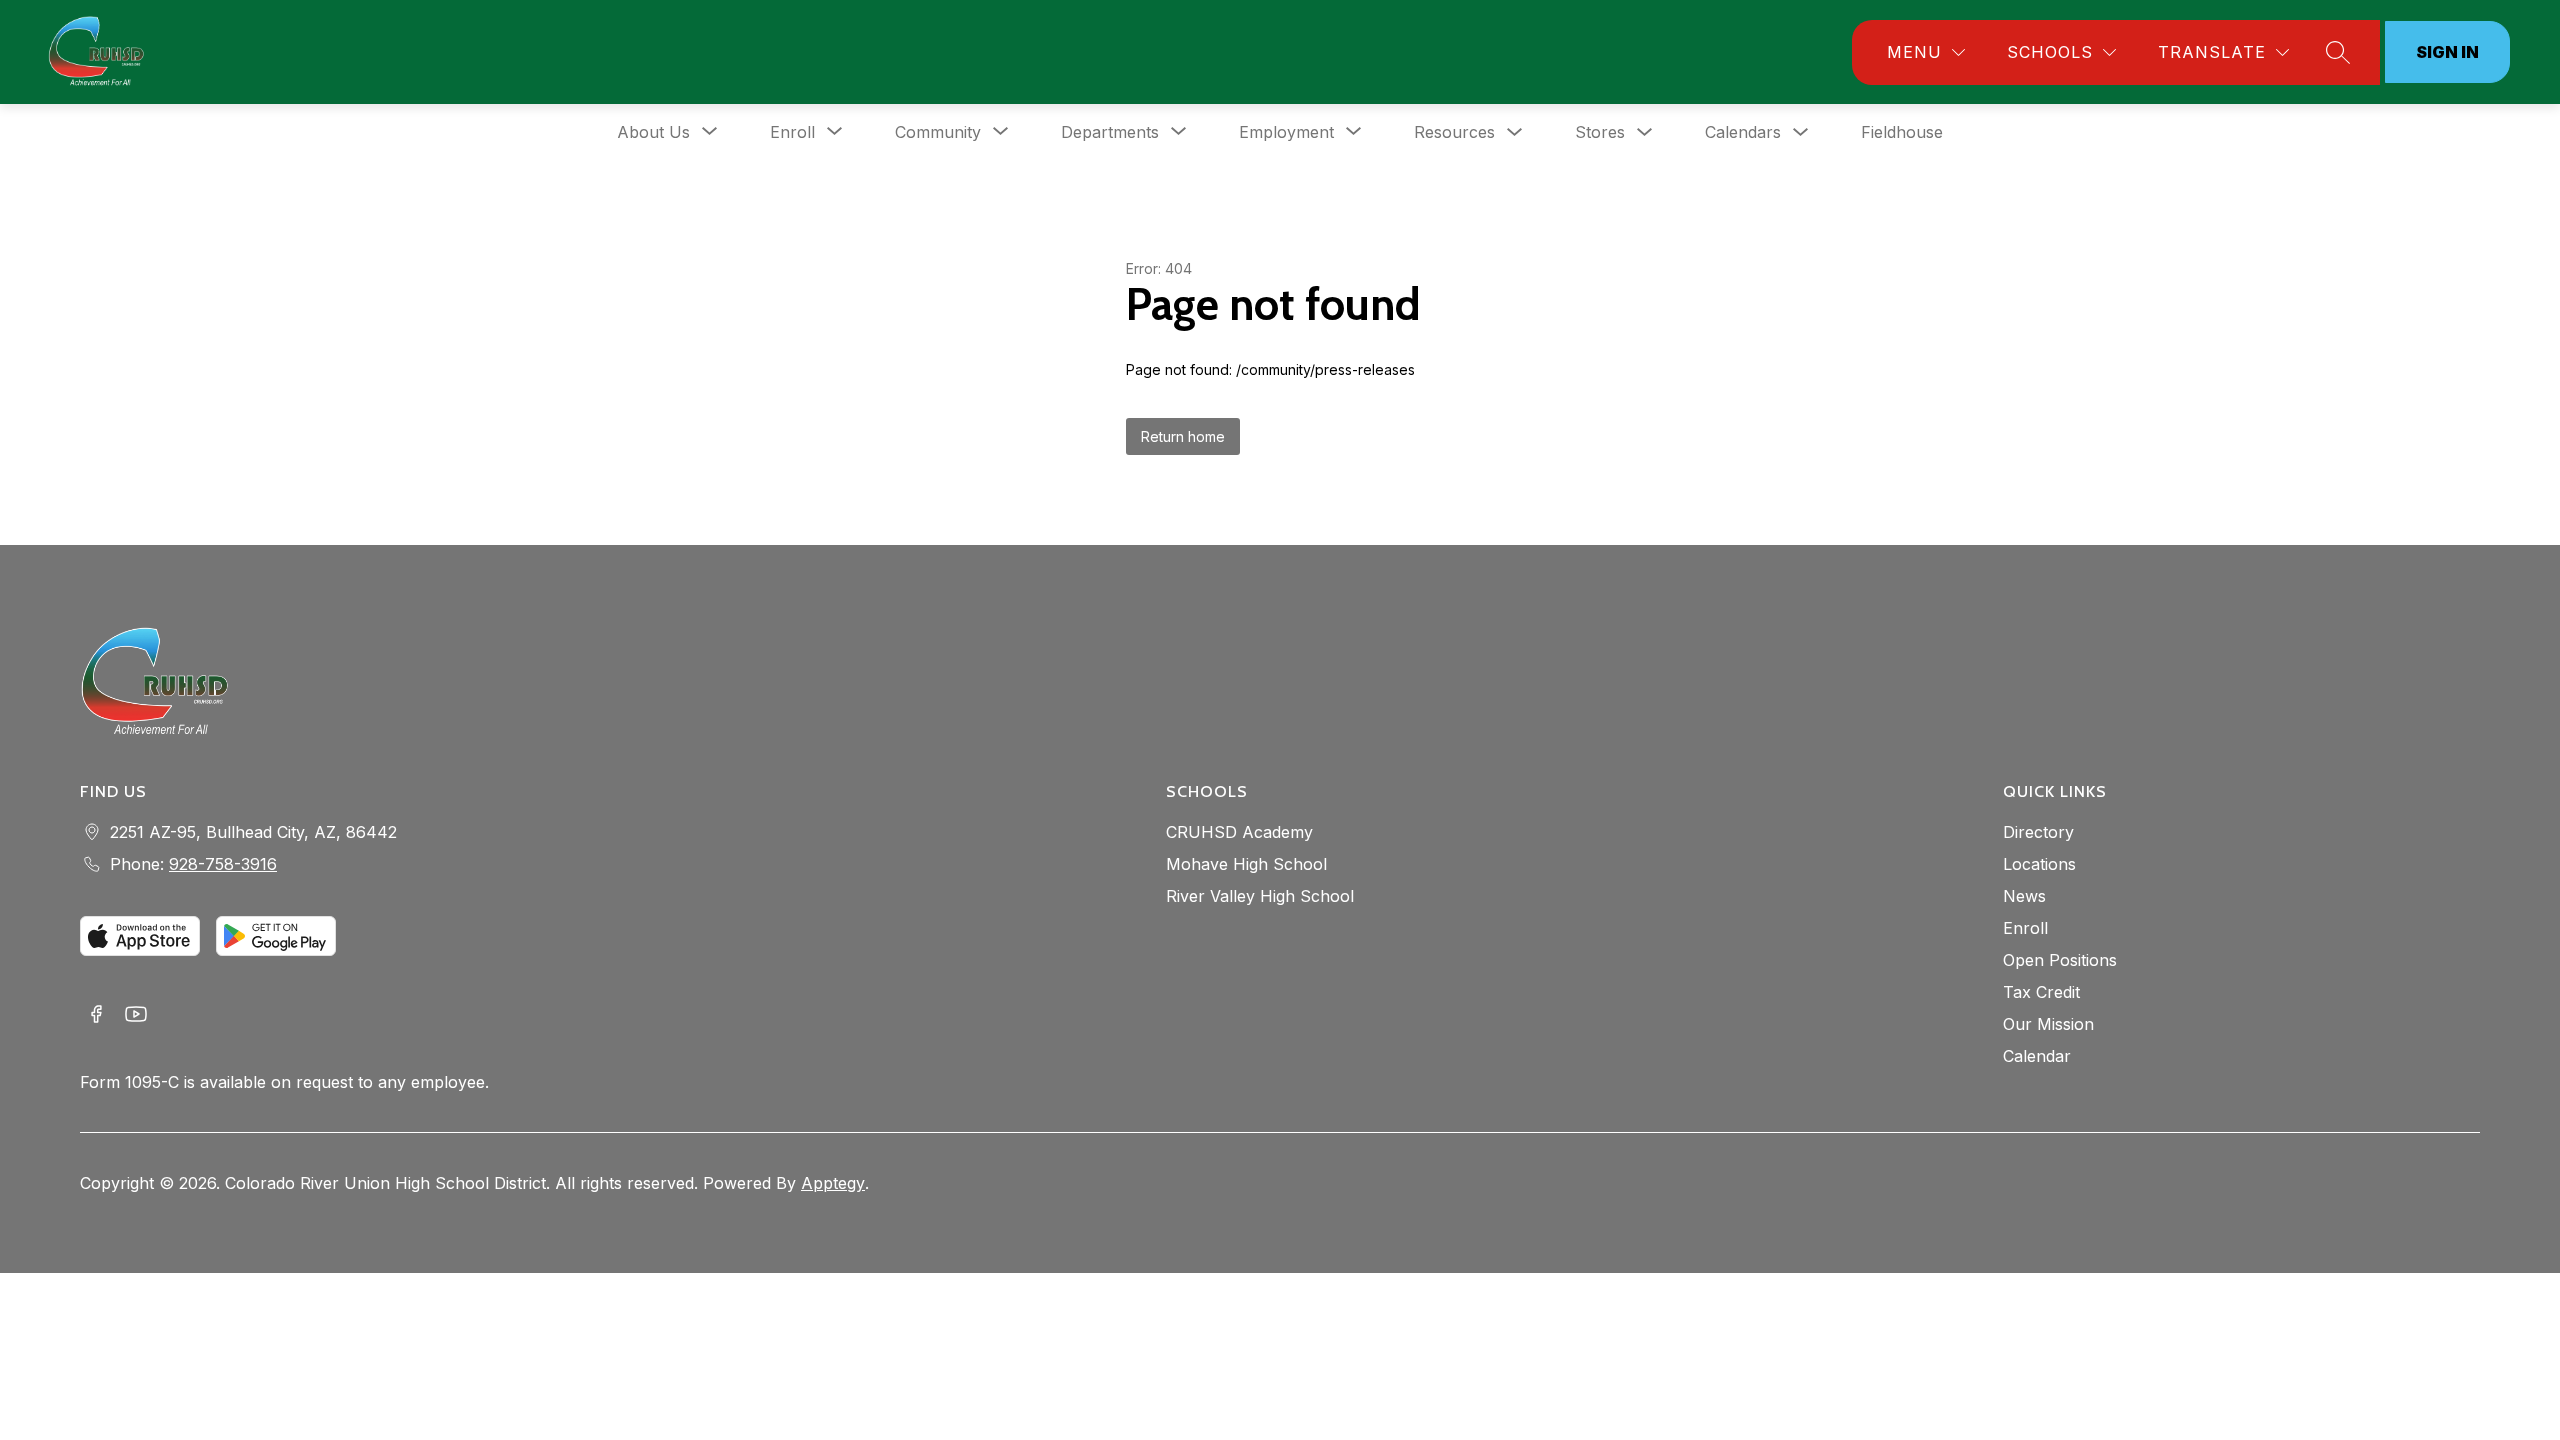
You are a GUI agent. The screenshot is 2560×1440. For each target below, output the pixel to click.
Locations (2039, 864)
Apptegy (833, 1183)
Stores (1600, 132)
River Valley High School (1260, 896)
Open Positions (2060, 960)
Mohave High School (1246, 864)
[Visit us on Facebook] (96, 1016)
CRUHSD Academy (1239, 832)
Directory (2038, 832)
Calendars (1743, 132)
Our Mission (2048, 1024)
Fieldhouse (1902, 132)
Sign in (2447, 52)
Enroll (2025, 928)
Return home (1183, 436)
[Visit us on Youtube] (136, 1016)
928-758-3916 (223, 864)
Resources (1454, 132)
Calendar (2037, 1056)
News (2024, 896)
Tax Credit (2041, 992)
